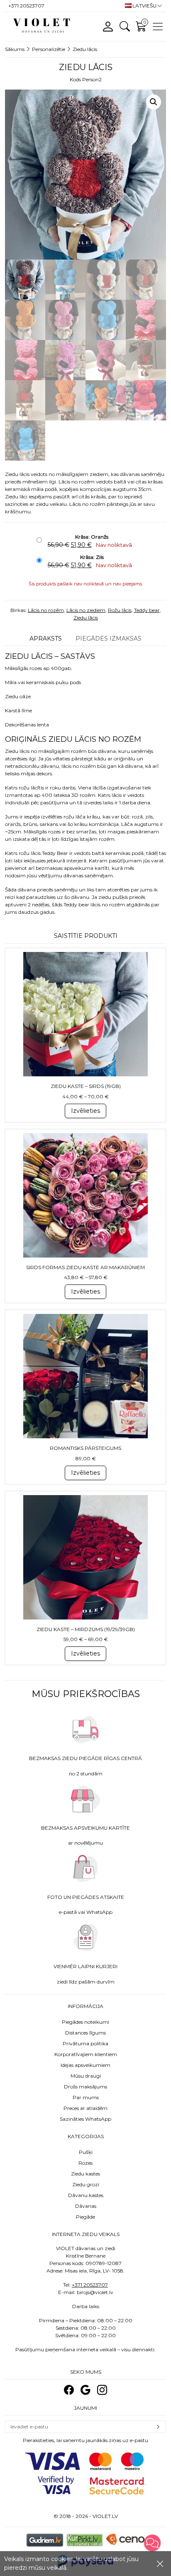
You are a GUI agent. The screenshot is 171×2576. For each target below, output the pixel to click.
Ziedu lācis (86, 618)
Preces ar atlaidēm (85, 2108)
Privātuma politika (85, 2043)
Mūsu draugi (86, 2076)
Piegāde (85, 2217)
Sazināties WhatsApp (85, 2119)
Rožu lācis (120, 610)
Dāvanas (86, 2206)
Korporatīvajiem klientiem (86, 2054)
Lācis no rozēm (46, 610)
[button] (154, 102)
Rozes (85, 2163)
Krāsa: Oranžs (92, 537)
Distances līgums (85, 2033)
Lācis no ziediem (86, 610)
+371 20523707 (90, 2285)
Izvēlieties (85, 1111)
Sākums (15, 49)
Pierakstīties (158, 2427)
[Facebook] (69, 2390)
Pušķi (86, 2152)
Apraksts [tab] (46, 639)
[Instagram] (102, 2390)
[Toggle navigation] (158, 27)
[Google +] (85, 2390)
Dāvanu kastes (86, 2195)
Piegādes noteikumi (85, 2022)
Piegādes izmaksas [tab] (109, 639)
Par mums (86, 2097)
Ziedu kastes (85, 2174)
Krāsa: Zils (92, 557)
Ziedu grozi (86, 2184)
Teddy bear (147, 610)
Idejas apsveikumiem (85, 2065)
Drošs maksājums (85, 2087)
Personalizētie (49, 49)
